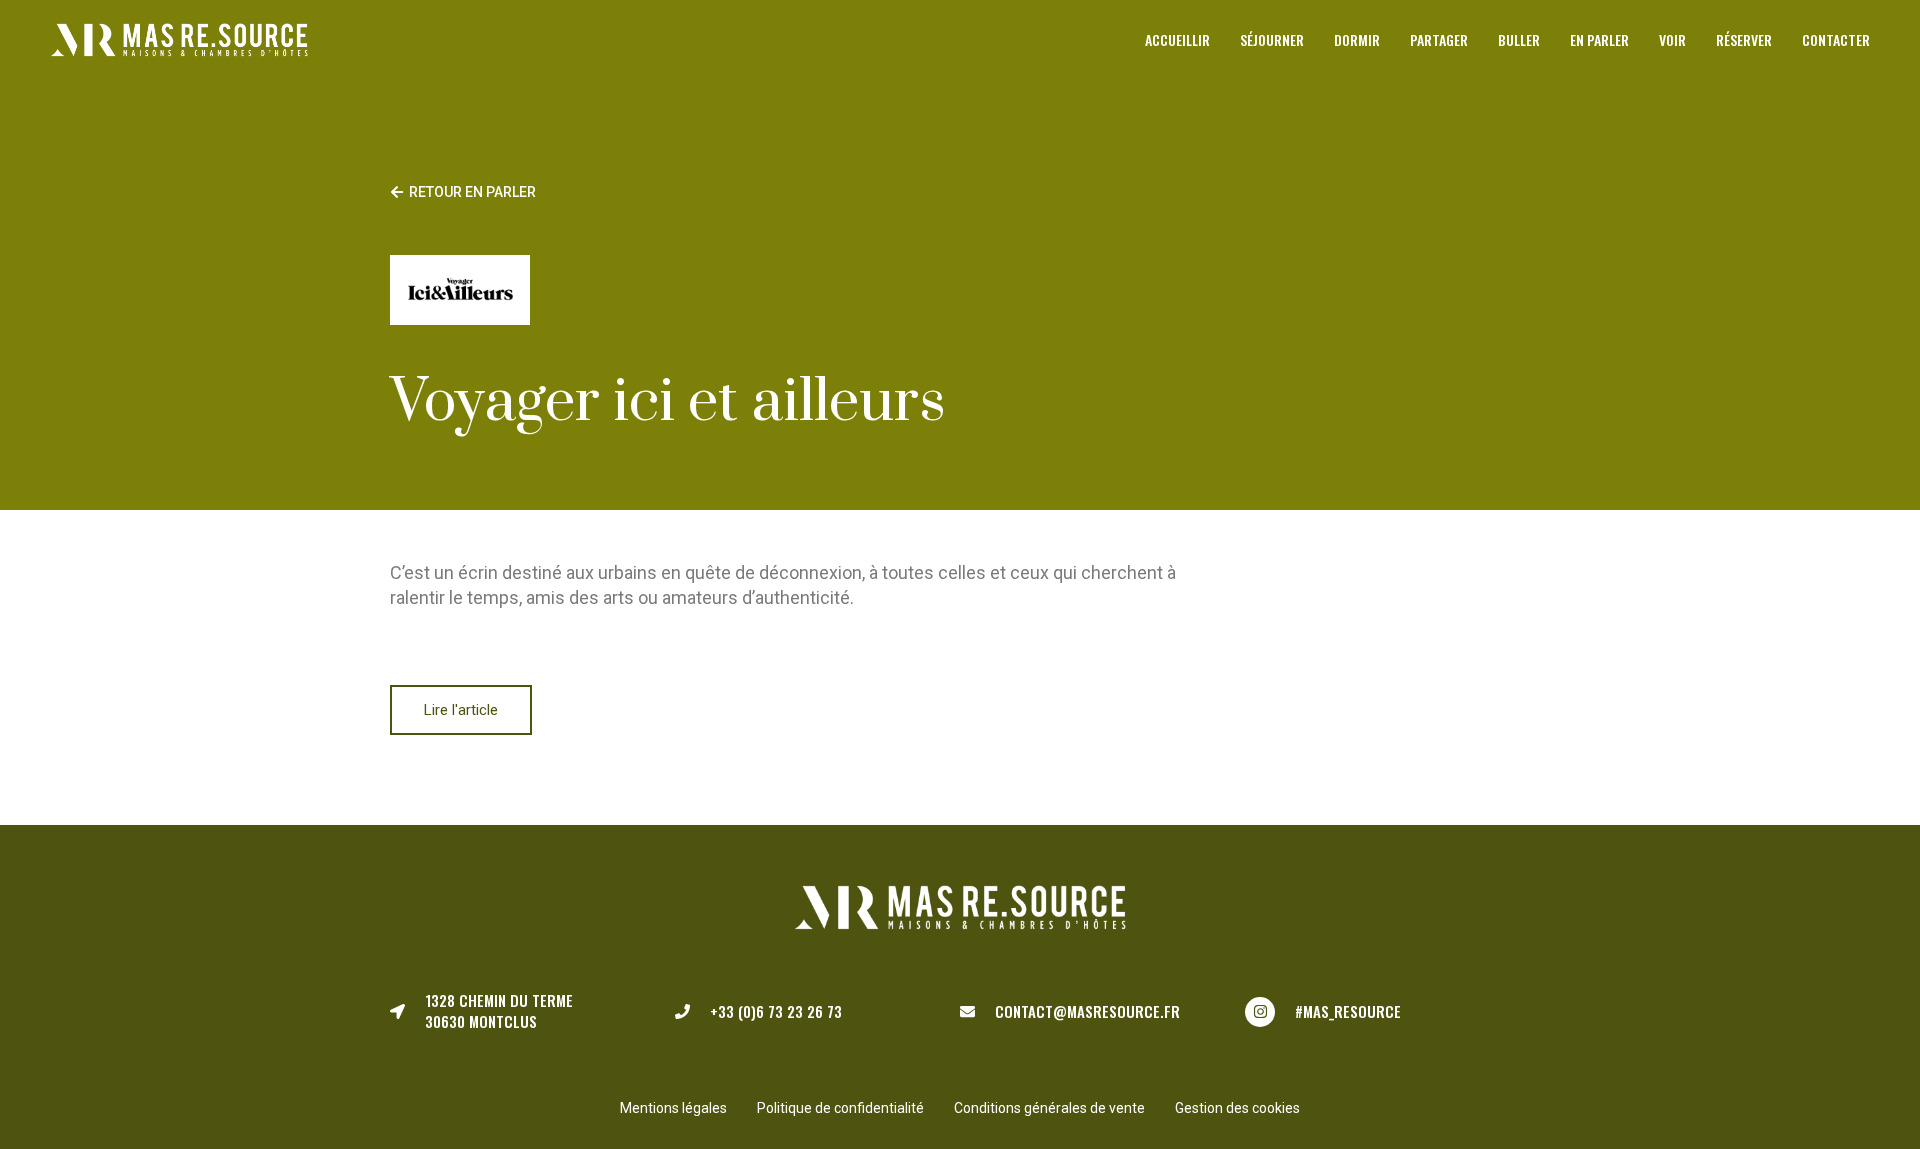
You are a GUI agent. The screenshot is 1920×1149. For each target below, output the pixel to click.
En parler (1599, 39)
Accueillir (1177, 39)
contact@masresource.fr (1087, 1011)
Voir (1672, 39)
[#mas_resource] (1260, 1012)
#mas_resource (1348, 1011)
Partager (1439, 39)
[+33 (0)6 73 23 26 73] (682, 1011)
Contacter (1836, 39)
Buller (1519, 39)
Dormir (1357, 39)
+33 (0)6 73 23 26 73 (776, 1011)
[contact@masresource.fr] (967, 1011)
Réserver (1744, 39)
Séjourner (1272, 39)
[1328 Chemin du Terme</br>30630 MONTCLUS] (397, 1011)
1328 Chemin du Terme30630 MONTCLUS (499, 1011)
